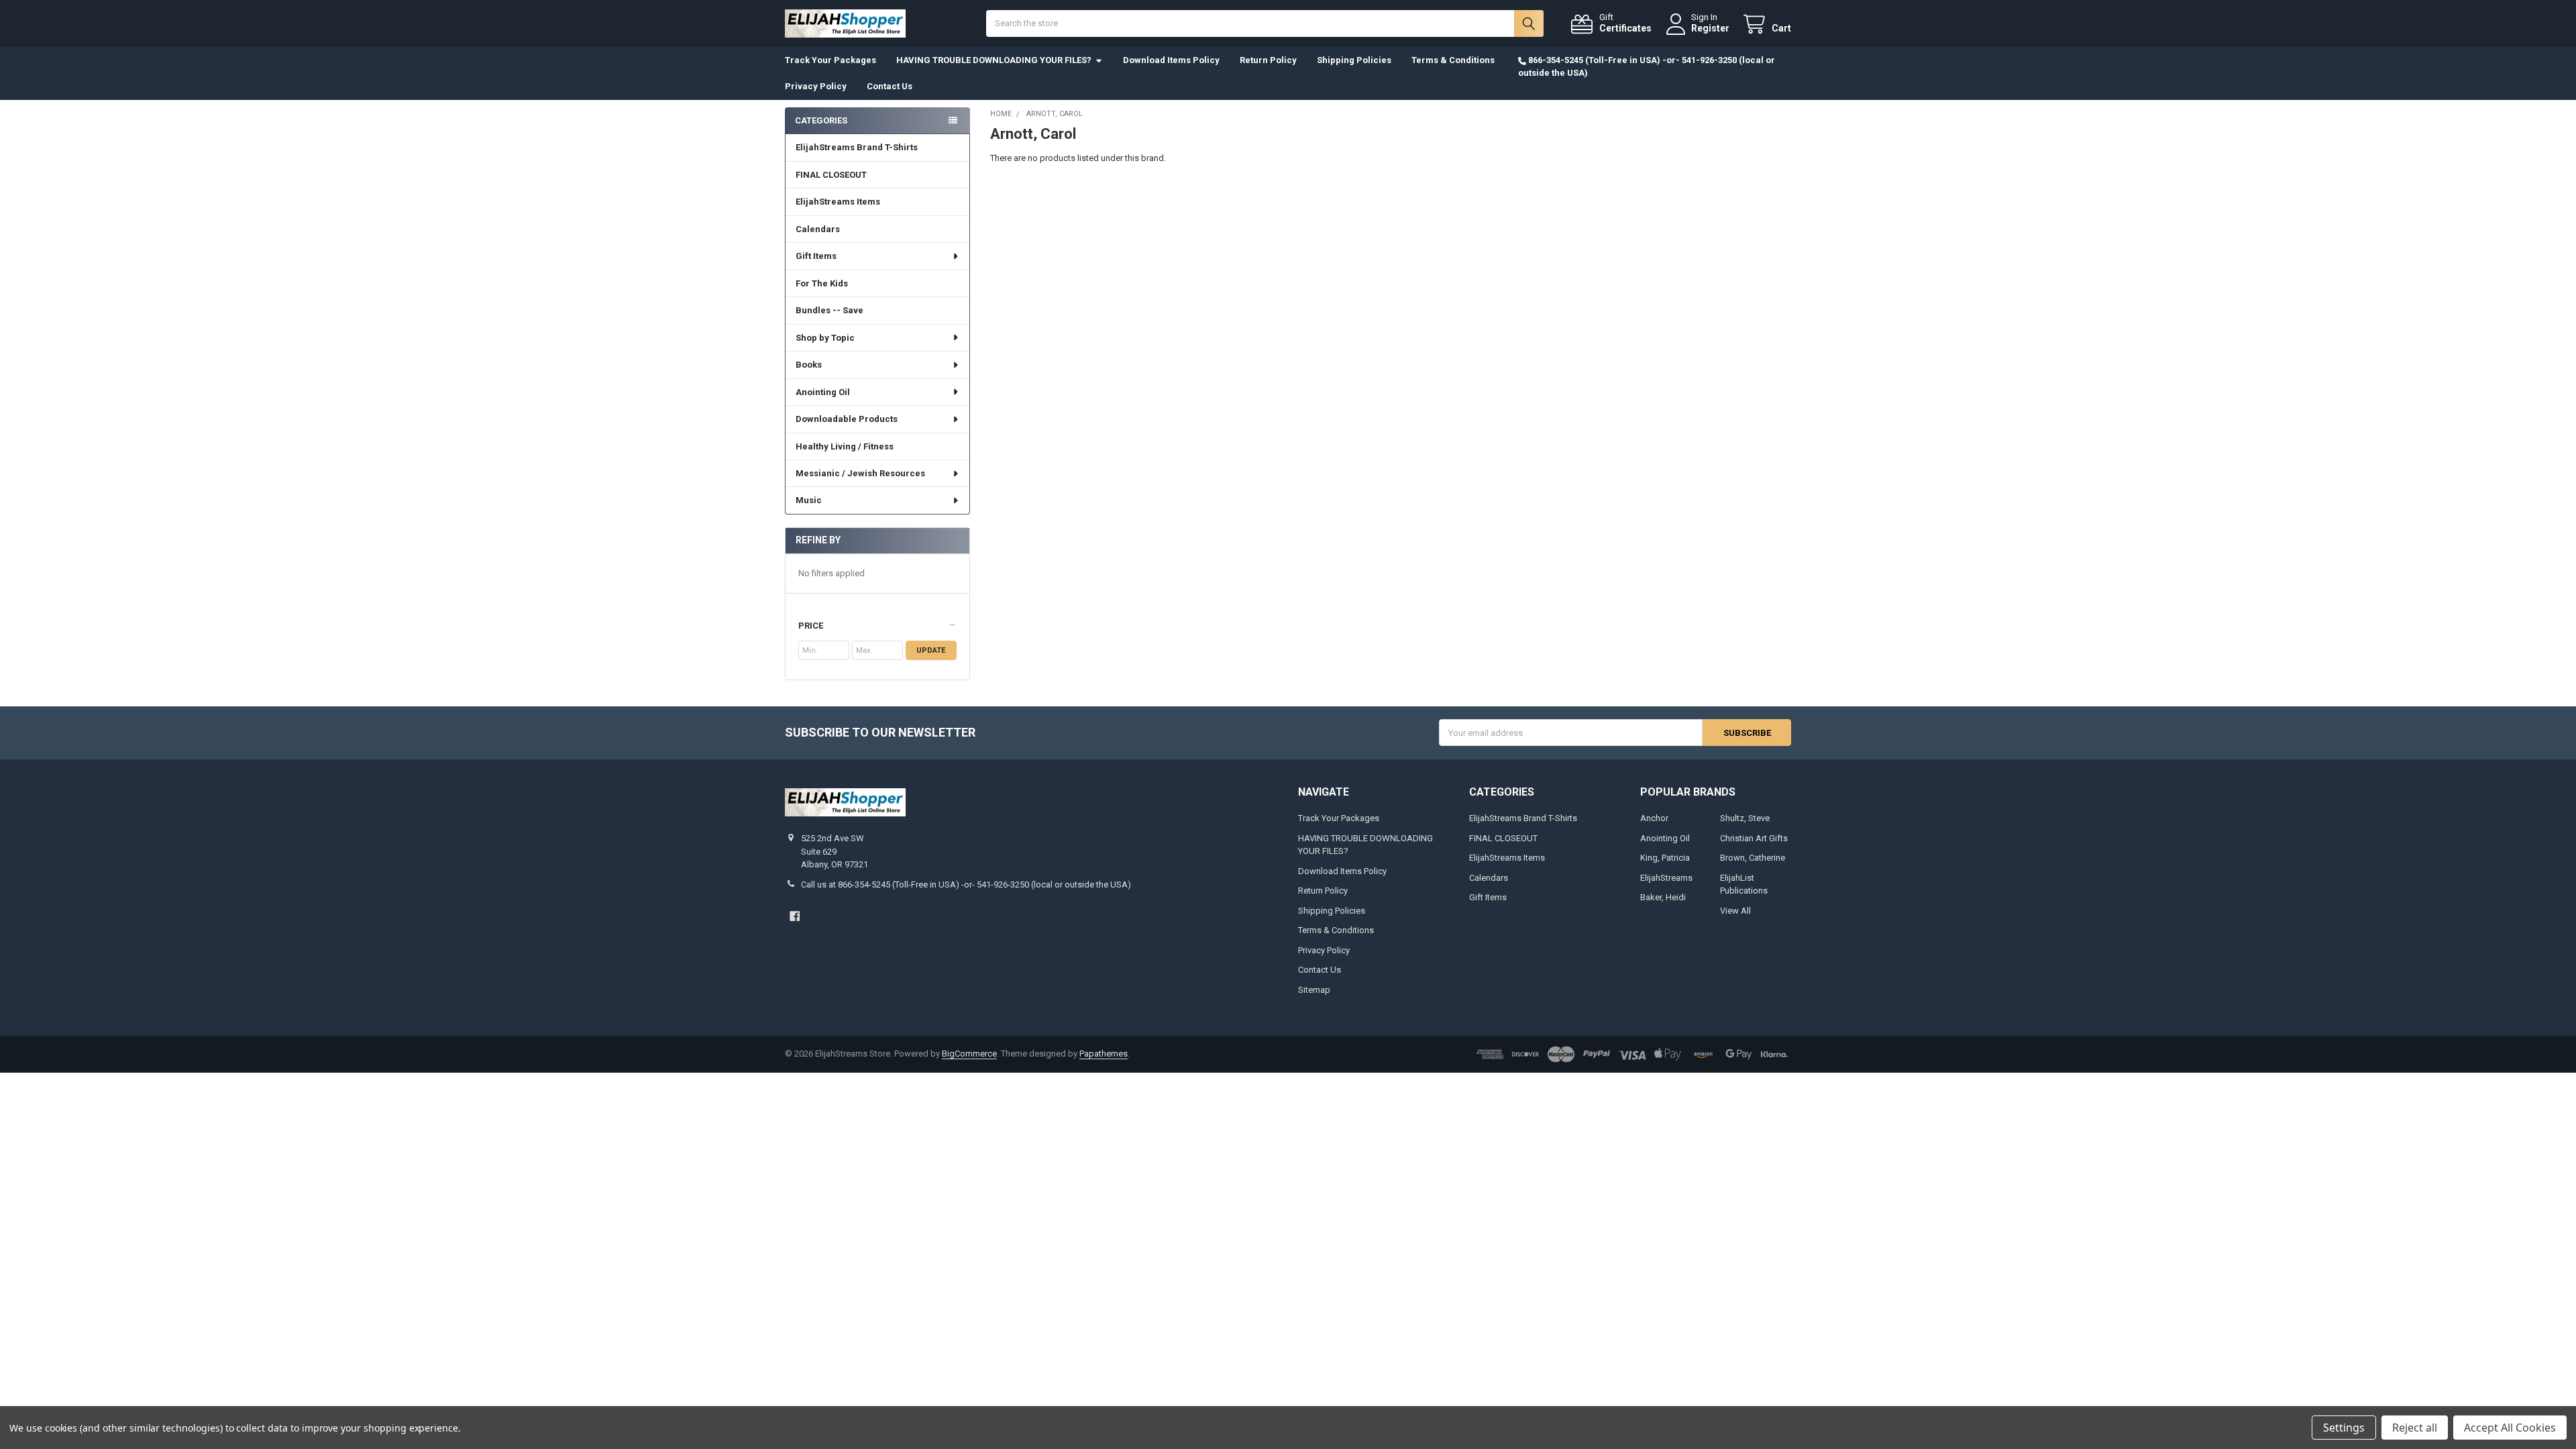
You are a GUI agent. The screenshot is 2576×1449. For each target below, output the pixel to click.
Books (809, 365)
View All (1735, 911)
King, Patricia (1665, 858)
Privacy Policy (816, 86)
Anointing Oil (823, 392)
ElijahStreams (1666, 878)
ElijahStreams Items (838, 202)
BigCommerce (969, 1054)
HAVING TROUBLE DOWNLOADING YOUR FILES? (994, 60)
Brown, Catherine (1753, 858)
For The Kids (822, 283)
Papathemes (1104, 1054)
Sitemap (1314, 990)
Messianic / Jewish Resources (860, 473)
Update (931, 650)
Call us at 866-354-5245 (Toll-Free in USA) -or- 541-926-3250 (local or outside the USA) (966, 884)
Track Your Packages (830, 60)
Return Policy (1268, 60)
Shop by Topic (825, 338)
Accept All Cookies (2510, 1428)
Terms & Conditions (1453, 60)
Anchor (1654, 818)
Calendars (818, 229)
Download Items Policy (1171, 60)
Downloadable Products (847, 419)
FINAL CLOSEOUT (831, 175)
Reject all (2415, 1428)
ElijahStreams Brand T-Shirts (857, 147)
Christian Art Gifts (1754, 838)
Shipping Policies (1354, 60)
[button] (877, 626)
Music (809, 500)
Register (1710, 28)
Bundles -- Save (829, 310)
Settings (2344, 1428)
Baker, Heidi (1663, 897)
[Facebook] (795, 916)
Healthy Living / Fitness (845, 446)
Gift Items (816, 256)
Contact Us (890, 86)
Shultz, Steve (1745, 818)
